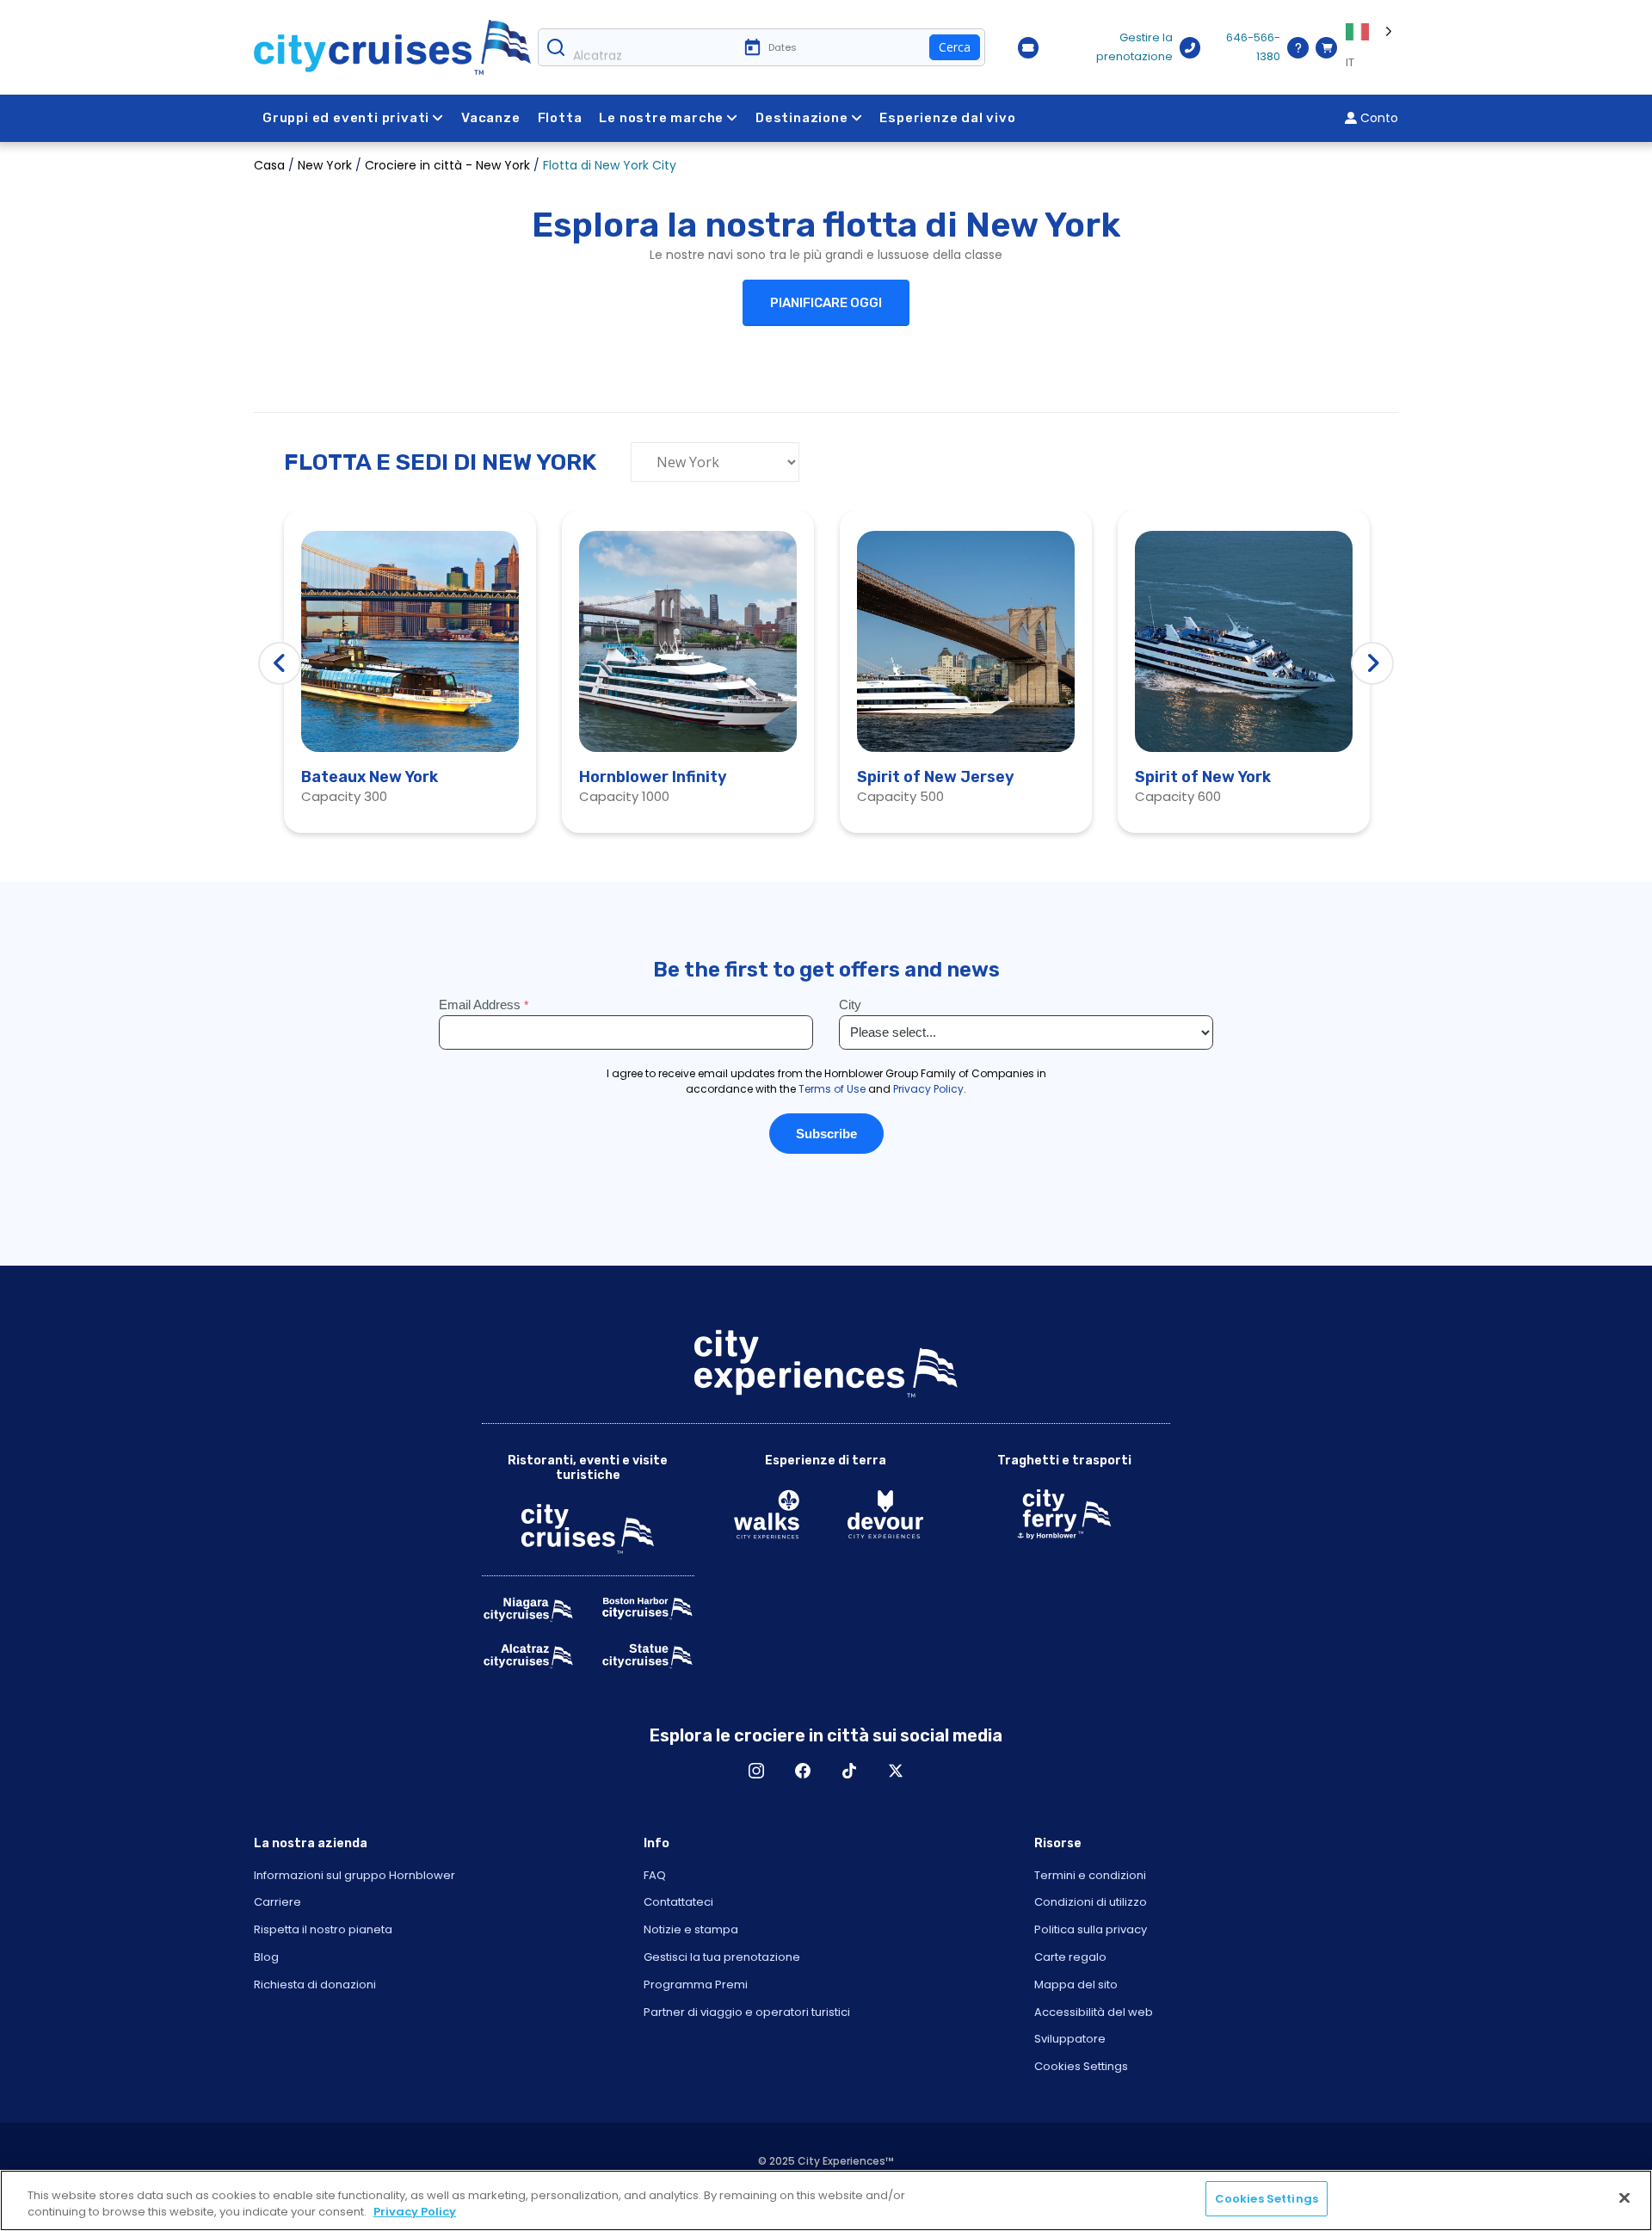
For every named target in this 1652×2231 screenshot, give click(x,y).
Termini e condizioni (1090, 1875)
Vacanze (491, 118)
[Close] (1624, 2197)
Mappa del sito (1076, 1984)
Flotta (560, 118)
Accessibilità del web (1094, 2012)
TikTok (849, 1771)
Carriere (277, 1902)
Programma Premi (696, 1984)
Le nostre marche (661, 118)
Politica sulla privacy (1091, 1929)
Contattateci (678, 1902)
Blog (266, 1957)
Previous (280, 663)
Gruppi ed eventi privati (346, 118)
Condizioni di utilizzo (1091, 1902)
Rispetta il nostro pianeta (323, 1929)
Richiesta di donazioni (315, 1984)
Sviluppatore (1070, 2039)
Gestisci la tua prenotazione (722, 1957)
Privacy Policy (415, 2213)
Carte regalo (1070, 1957)
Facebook (803, 1771)
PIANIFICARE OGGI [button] (826, 303)
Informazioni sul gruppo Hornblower (354, 1875)
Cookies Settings (1081, 2066)
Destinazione (802, 118)
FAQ (655, 1875)
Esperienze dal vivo (947, 118)
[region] (826, 2200)
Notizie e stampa (691, 1929)
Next (1372, 663)
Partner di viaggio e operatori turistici (747, 2012)
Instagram (756, 1771)
